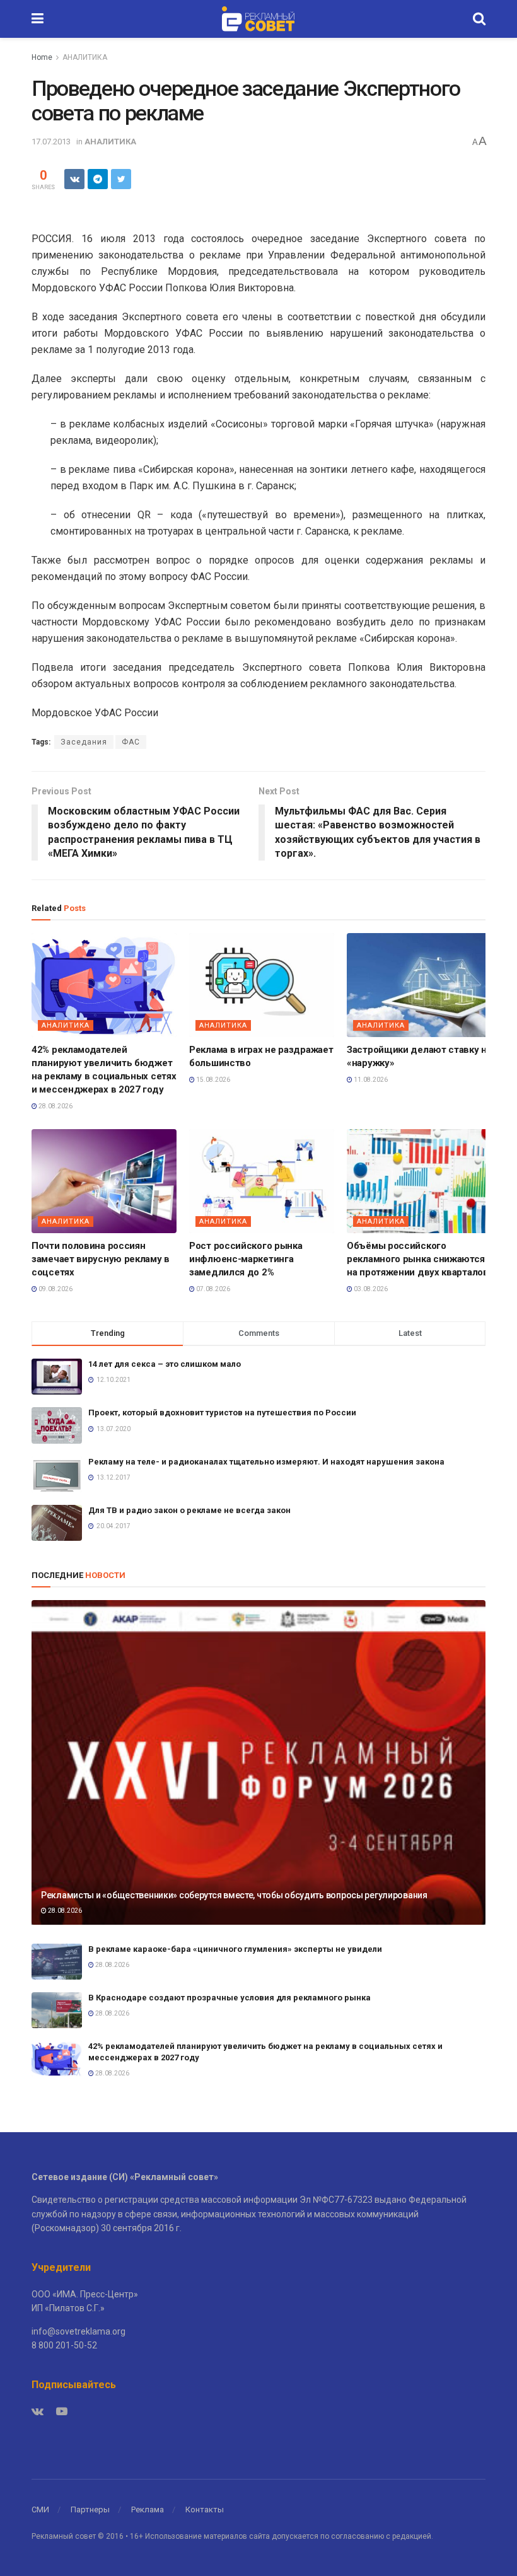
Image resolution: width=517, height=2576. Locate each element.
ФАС (131, 742)
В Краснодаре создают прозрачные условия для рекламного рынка (229, 1998)
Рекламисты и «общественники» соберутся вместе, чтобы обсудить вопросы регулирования (234, 1895)
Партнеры (90, 2509)
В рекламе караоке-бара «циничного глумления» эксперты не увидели (235, 1949)
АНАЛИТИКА (85, 57)
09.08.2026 (55, 1289)
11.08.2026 (370, 1080)
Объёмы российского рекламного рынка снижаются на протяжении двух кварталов (418, 1259)
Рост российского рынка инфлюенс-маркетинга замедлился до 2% (246, 1259)
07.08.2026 (212, 1289)
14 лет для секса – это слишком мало (165, 1364)
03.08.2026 (370, 1289)
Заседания (84, 742)
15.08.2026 (212, 1080)
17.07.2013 (51, 142)
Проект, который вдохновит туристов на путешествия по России (222, 1413)
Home (42, 57)
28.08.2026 (55, 1106)
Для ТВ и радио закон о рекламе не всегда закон (189, 1510)
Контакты (205, 2509)
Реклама (148, 2509)
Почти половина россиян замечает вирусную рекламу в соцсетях (101, 1259)
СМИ (40, 2509)
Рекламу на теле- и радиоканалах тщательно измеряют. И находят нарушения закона (266, 1462)
